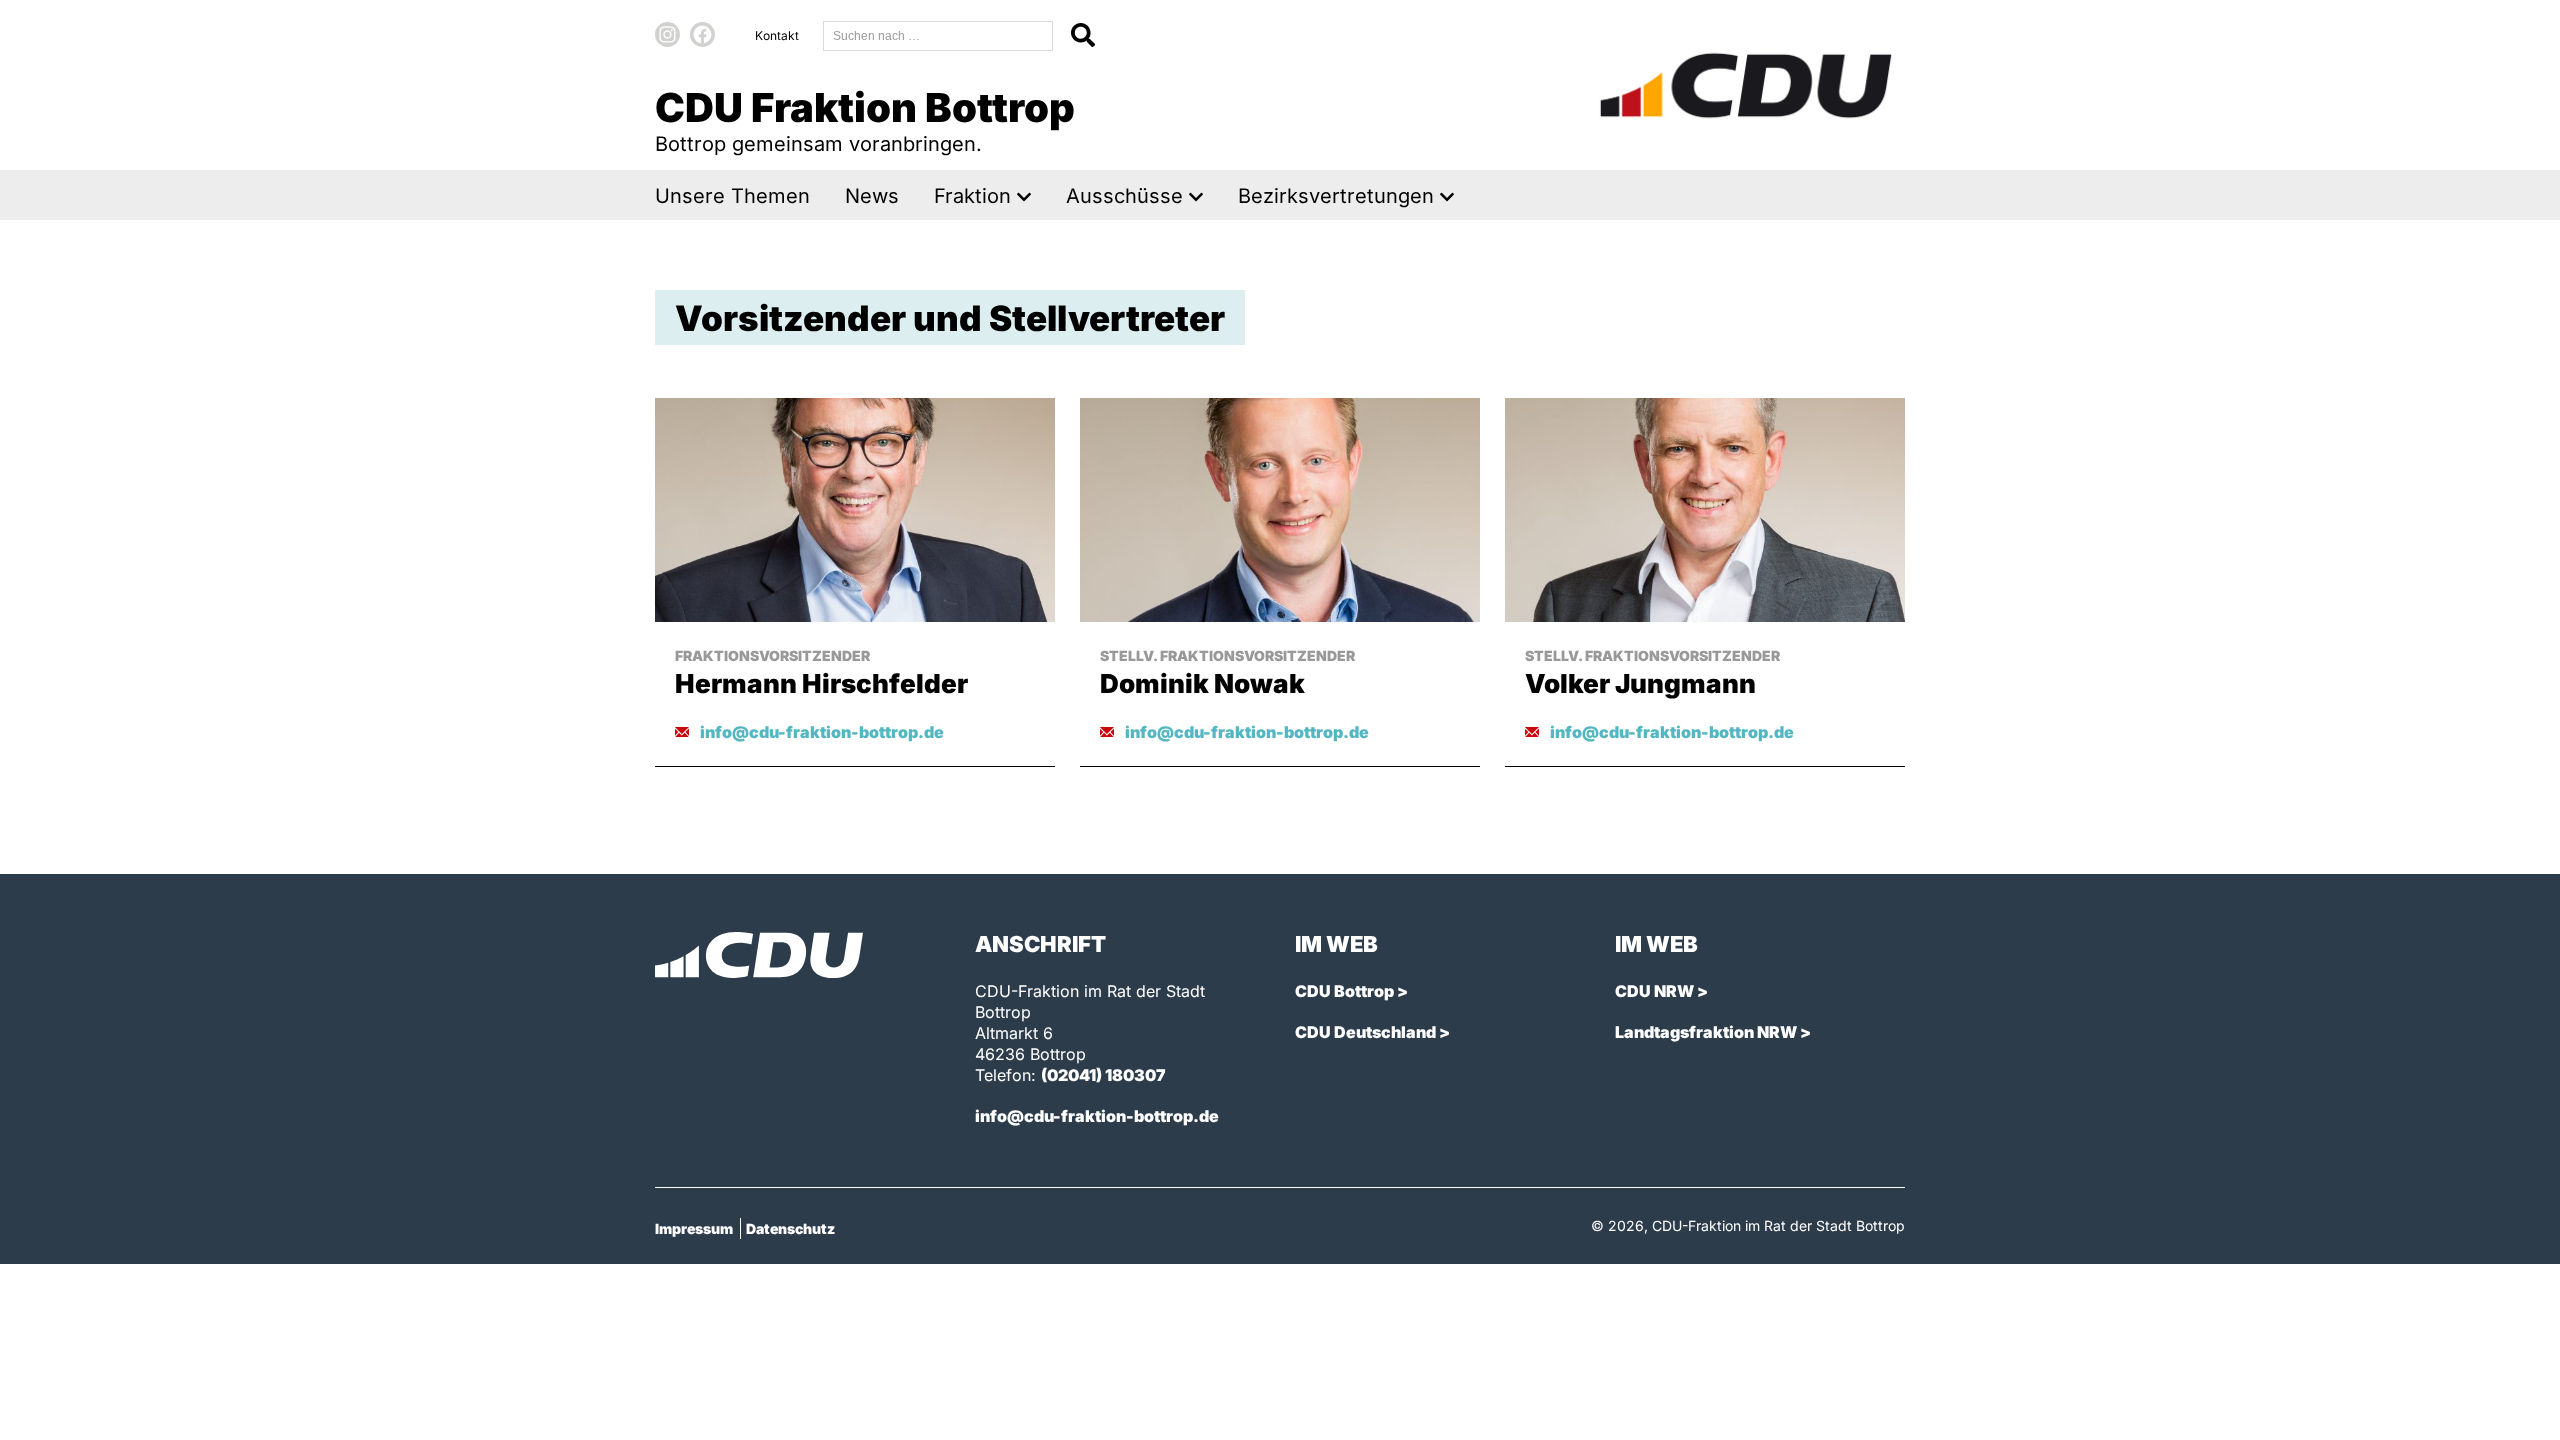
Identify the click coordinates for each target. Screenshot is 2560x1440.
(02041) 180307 (1103, 1075)
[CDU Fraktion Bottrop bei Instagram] (667, 34)
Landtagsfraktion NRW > (1713, 1032)
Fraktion (972, 196)
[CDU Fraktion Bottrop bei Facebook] (702, 34)
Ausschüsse (1124, 196)
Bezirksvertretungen (1336, 196)
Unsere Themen (732, 196)
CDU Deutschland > (1372, 1032)
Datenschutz (790, 1228)
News (872, 196)
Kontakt (777, 35)
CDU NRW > (1661, 991)
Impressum (694, 1228)
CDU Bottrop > (1351, 991)
